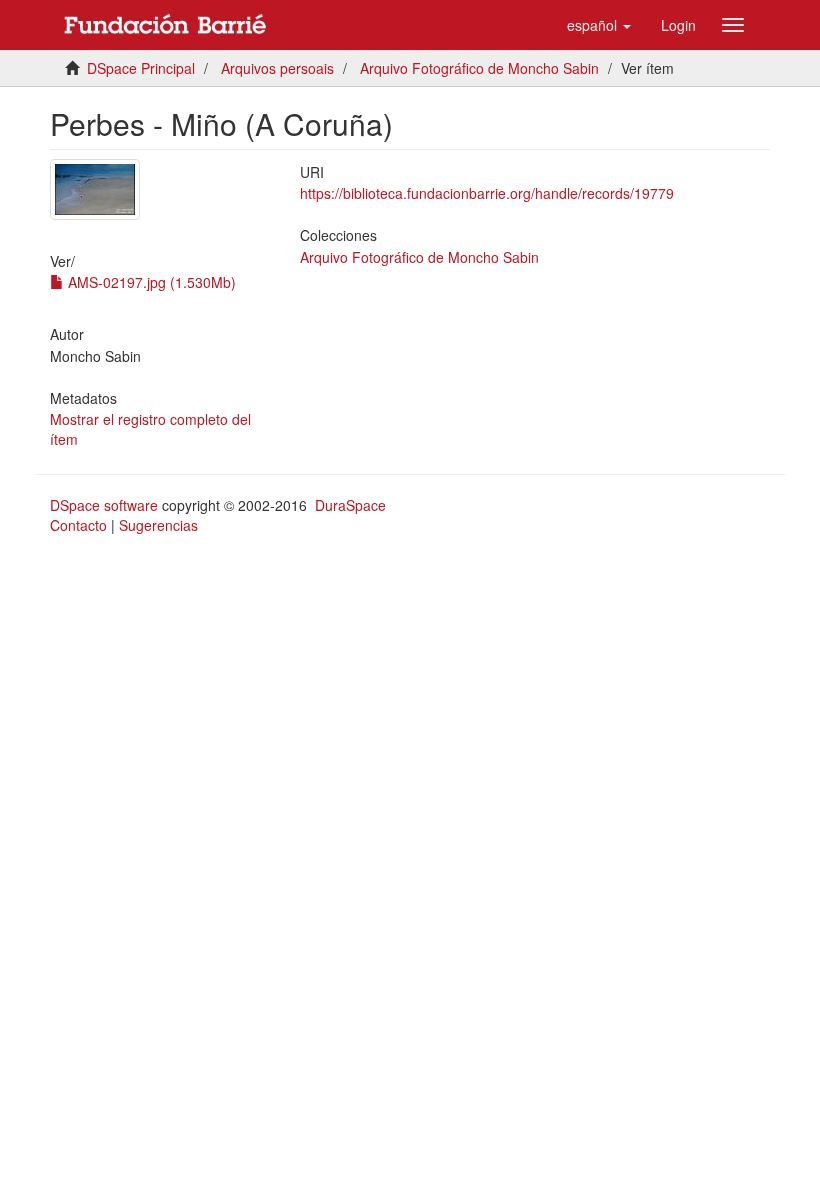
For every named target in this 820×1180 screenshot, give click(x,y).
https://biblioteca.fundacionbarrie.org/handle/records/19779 (487, 193)
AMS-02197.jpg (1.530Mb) (150, 282)
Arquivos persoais (277, 68)
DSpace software (104, 505)
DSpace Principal (141, 68)
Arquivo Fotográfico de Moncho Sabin (479, 68)
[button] (599, 25)
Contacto (78, 525)
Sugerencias (158, 525)
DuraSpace (350, 505)
